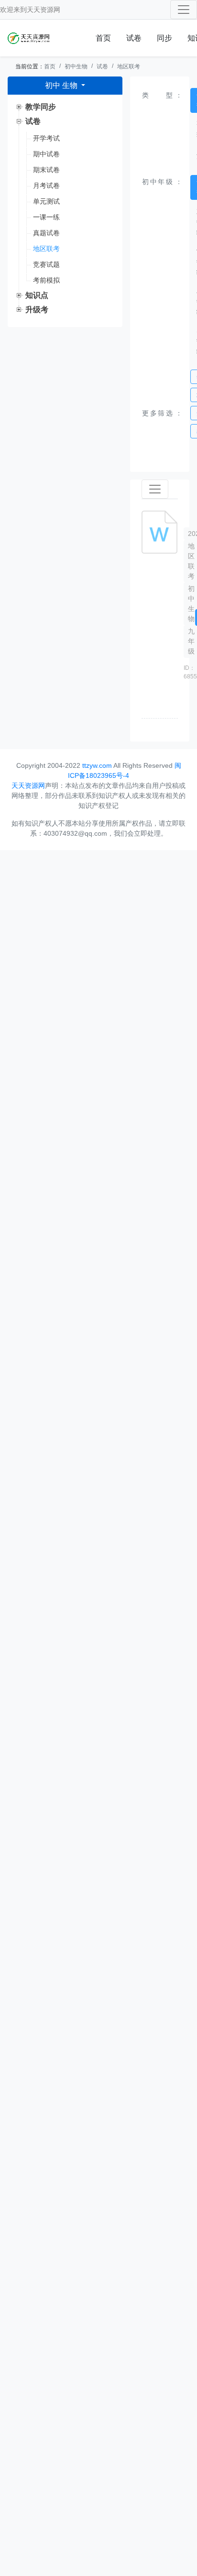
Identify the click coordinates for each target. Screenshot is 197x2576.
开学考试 (46, 138)
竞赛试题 (46, 264)
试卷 (134, 38)
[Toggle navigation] (184, 10)
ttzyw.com (97, 765)
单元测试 (46, 201)
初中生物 (76, 66)
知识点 (37, 295)
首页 (103, 38)
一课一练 (46, 217)
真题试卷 (46, 233)
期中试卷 (46, 154)
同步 (164, 38)
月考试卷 (46, 186)
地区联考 (129, 66)
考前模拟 (46, 280)
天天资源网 (44, 10)
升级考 (37, 310)
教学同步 (41, 107)
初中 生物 (62, 85)
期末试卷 (46, 170)
